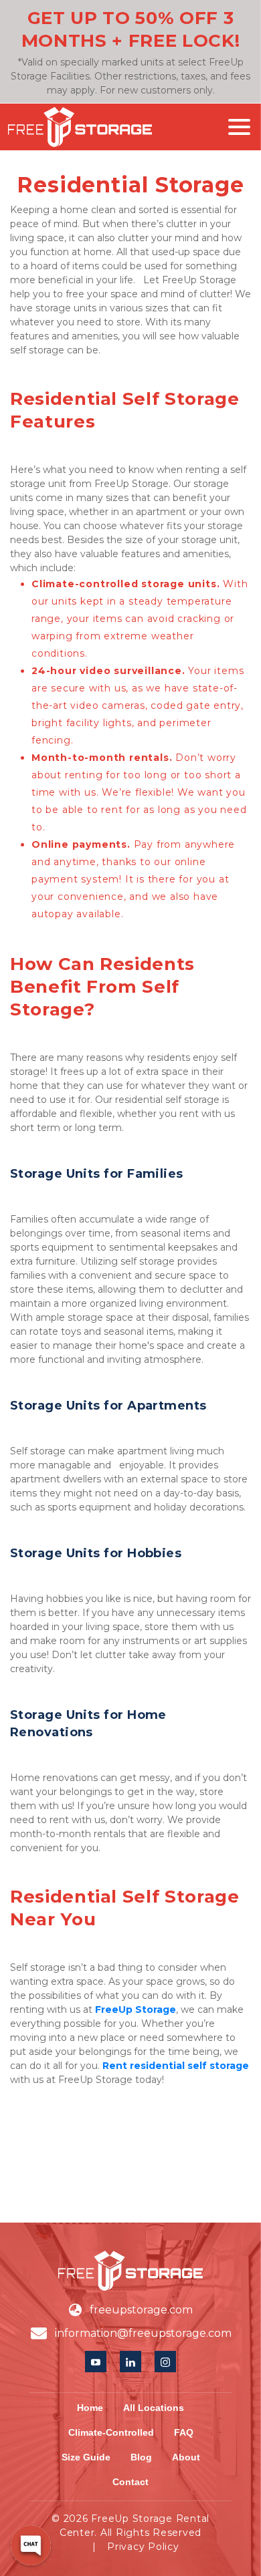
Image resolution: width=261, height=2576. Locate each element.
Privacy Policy (143, 2547)
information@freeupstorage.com (143, 2333)
